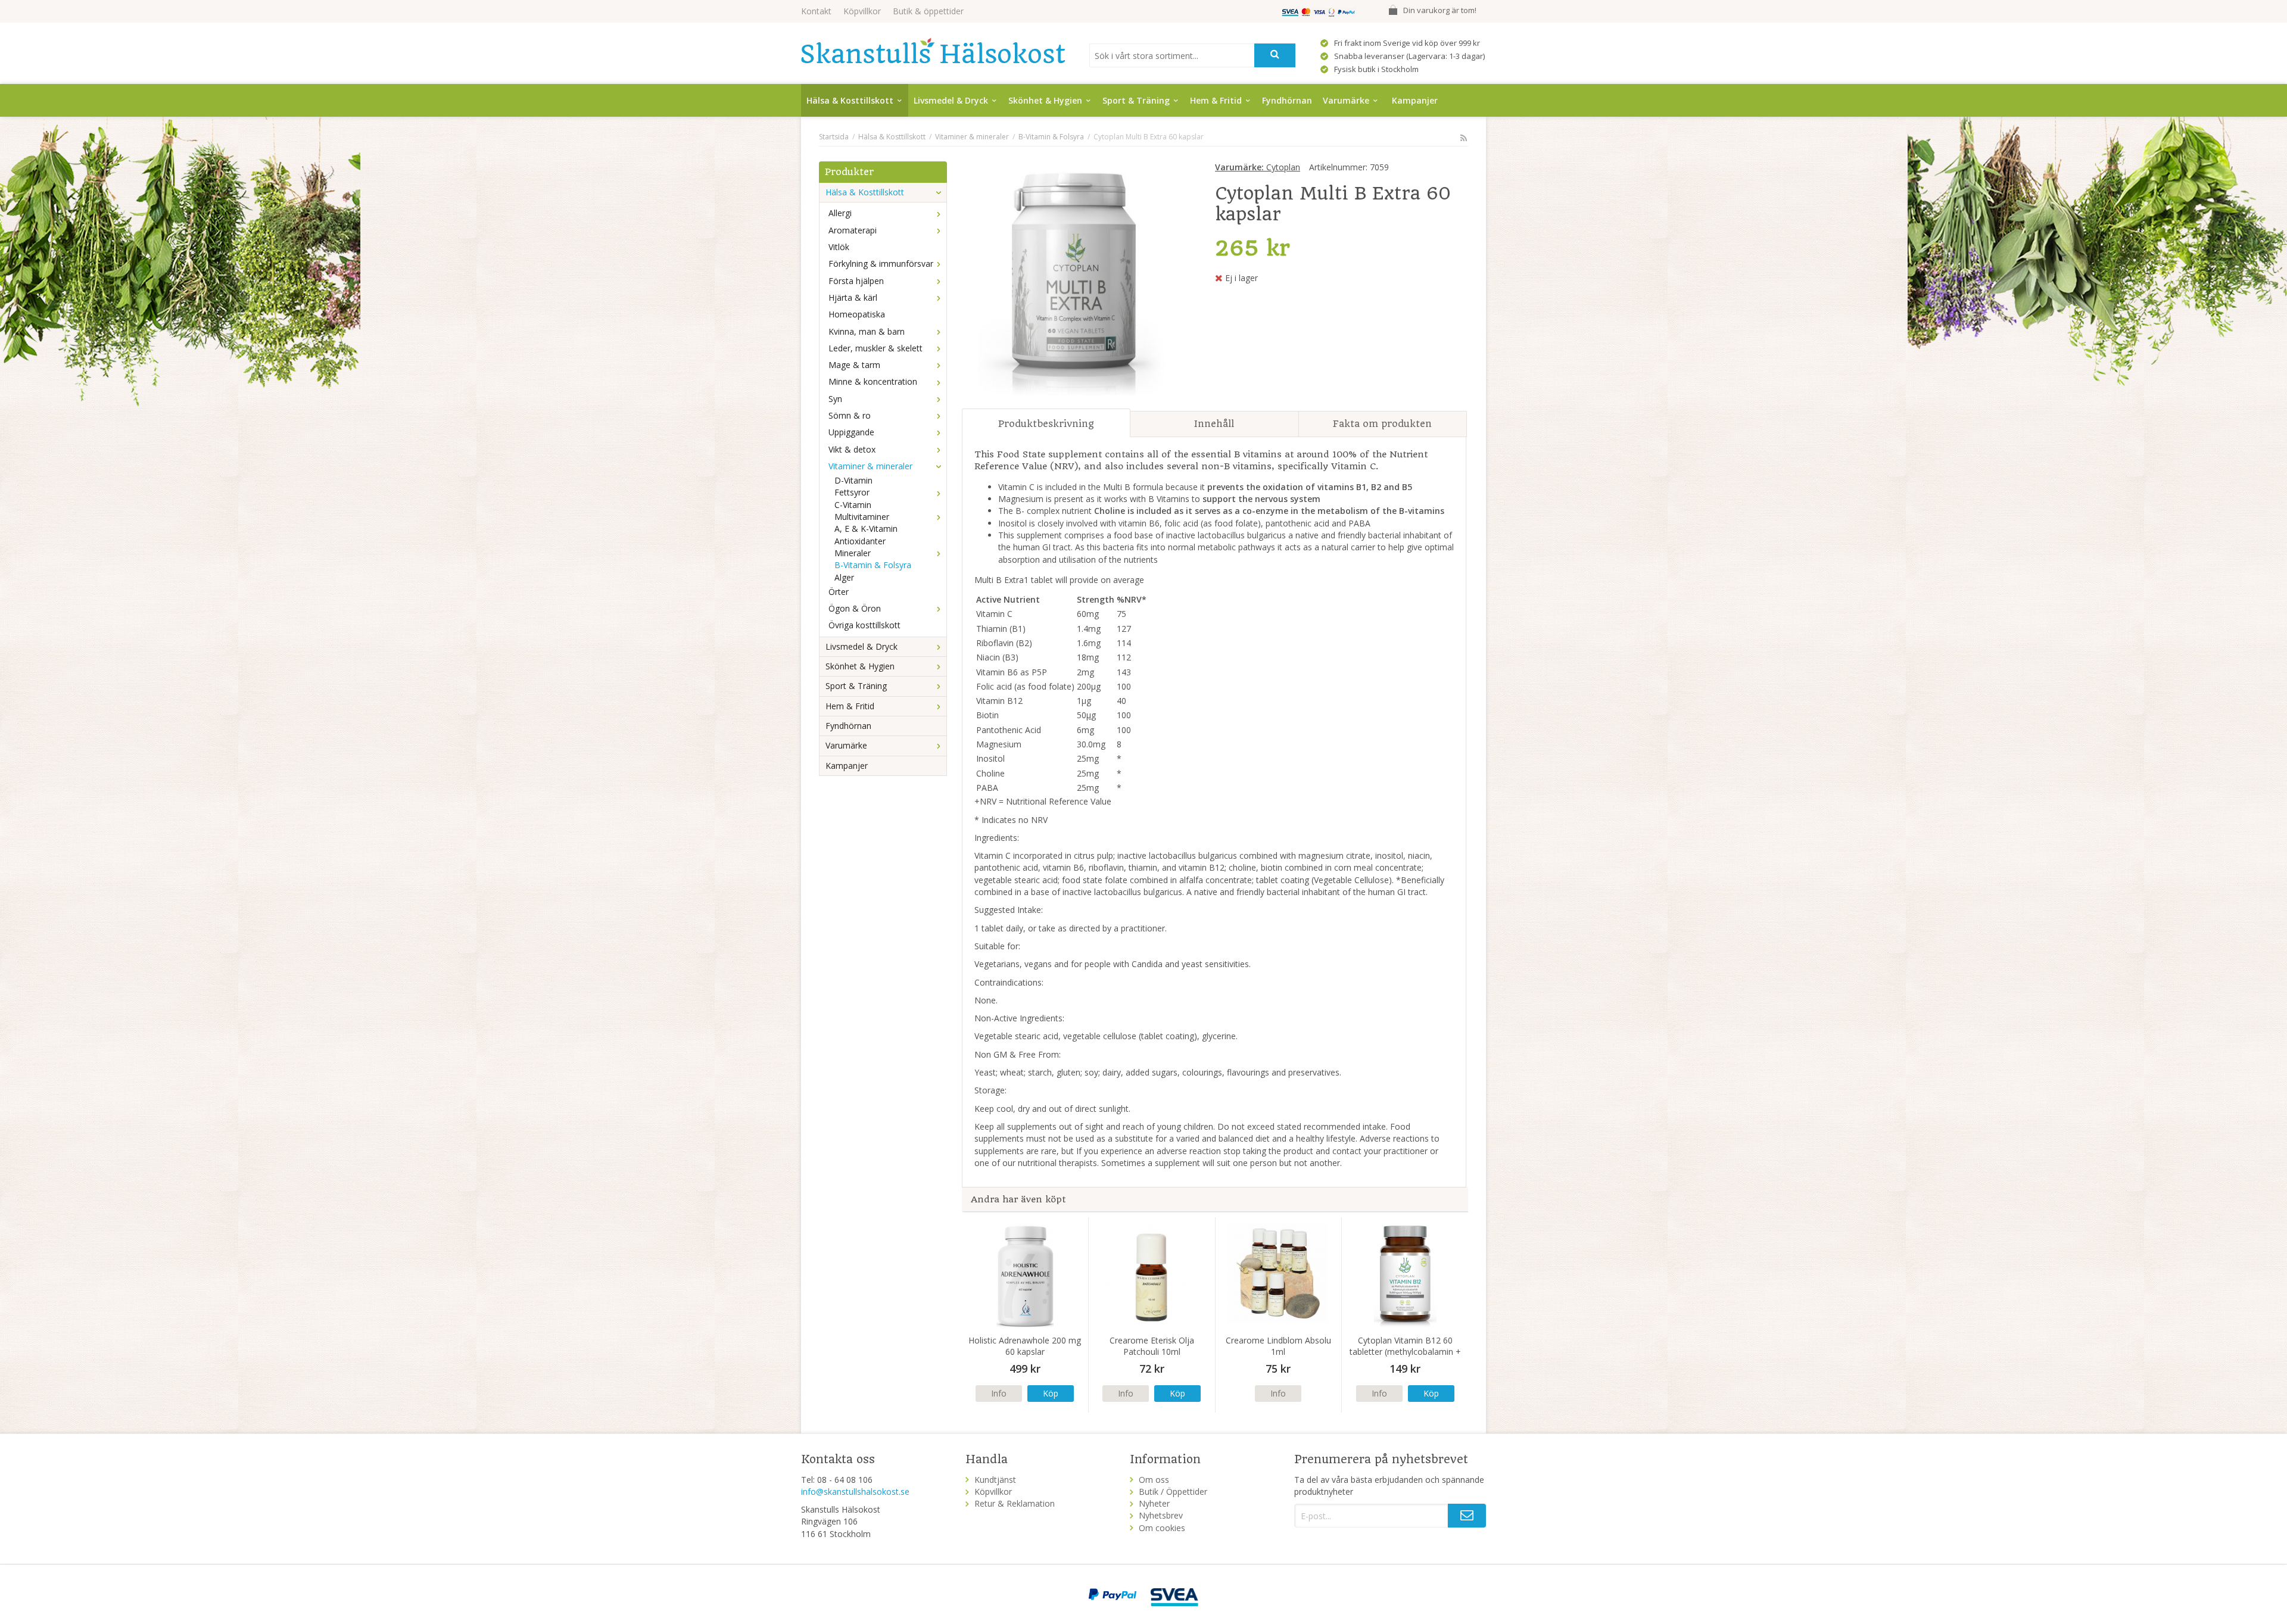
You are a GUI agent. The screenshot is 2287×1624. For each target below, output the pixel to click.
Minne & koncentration (873, 381)
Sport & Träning (1136, 100)
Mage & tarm (854, 365)
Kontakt (816, 11)
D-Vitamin (853, 480)
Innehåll (1214, 424)
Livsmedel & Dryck (951, 100)
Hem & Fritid (1216, 100)
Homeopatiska (857, 314)
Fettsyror (852, 492)
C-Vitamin (853, 505)
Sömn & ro (850, 415)
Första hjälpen (856, 281)
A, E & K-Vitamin (866, 529)
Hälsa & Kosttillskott (850, 100)
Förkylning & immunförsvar (881, 264)
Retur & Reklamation (1015, 1503)
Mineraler (853, 553)
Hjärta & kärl (853, 297)
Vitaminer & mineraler (870, 466)
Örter (839, 592)
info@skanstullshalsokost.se (855, 1491)
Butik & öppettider (928, 11)
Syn (835, 399)
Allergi (840, 213)
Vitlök (839, 247)
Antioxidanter (860, 541)
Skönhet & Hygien (1045, 100)
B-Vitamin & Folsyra (873, 565)
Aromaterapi (853, 230)
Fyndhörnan (1287, 100)
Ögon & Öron (855, 608)
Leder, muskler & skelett (875, 348)
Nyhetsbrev (1161, 1515)
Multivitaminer (862, 517)
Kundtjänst (995, 1480)
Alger (844, 577)
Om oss (1154, 1480)
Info (999, 1393)
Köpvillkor (862, 11)
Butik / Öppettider (1173, 1491)
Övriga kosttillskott (864, 625)
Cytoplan (1258, 167)
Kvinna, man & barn (867, 331)
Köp (1051, 1393)
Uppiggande (851, 432)
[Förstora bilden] (1076, 280)
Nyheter (1154, 1503)
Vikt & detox (852, 449)
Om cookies (1162, 1528)
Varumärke (1346, 100)
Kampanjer (1415, 100)
